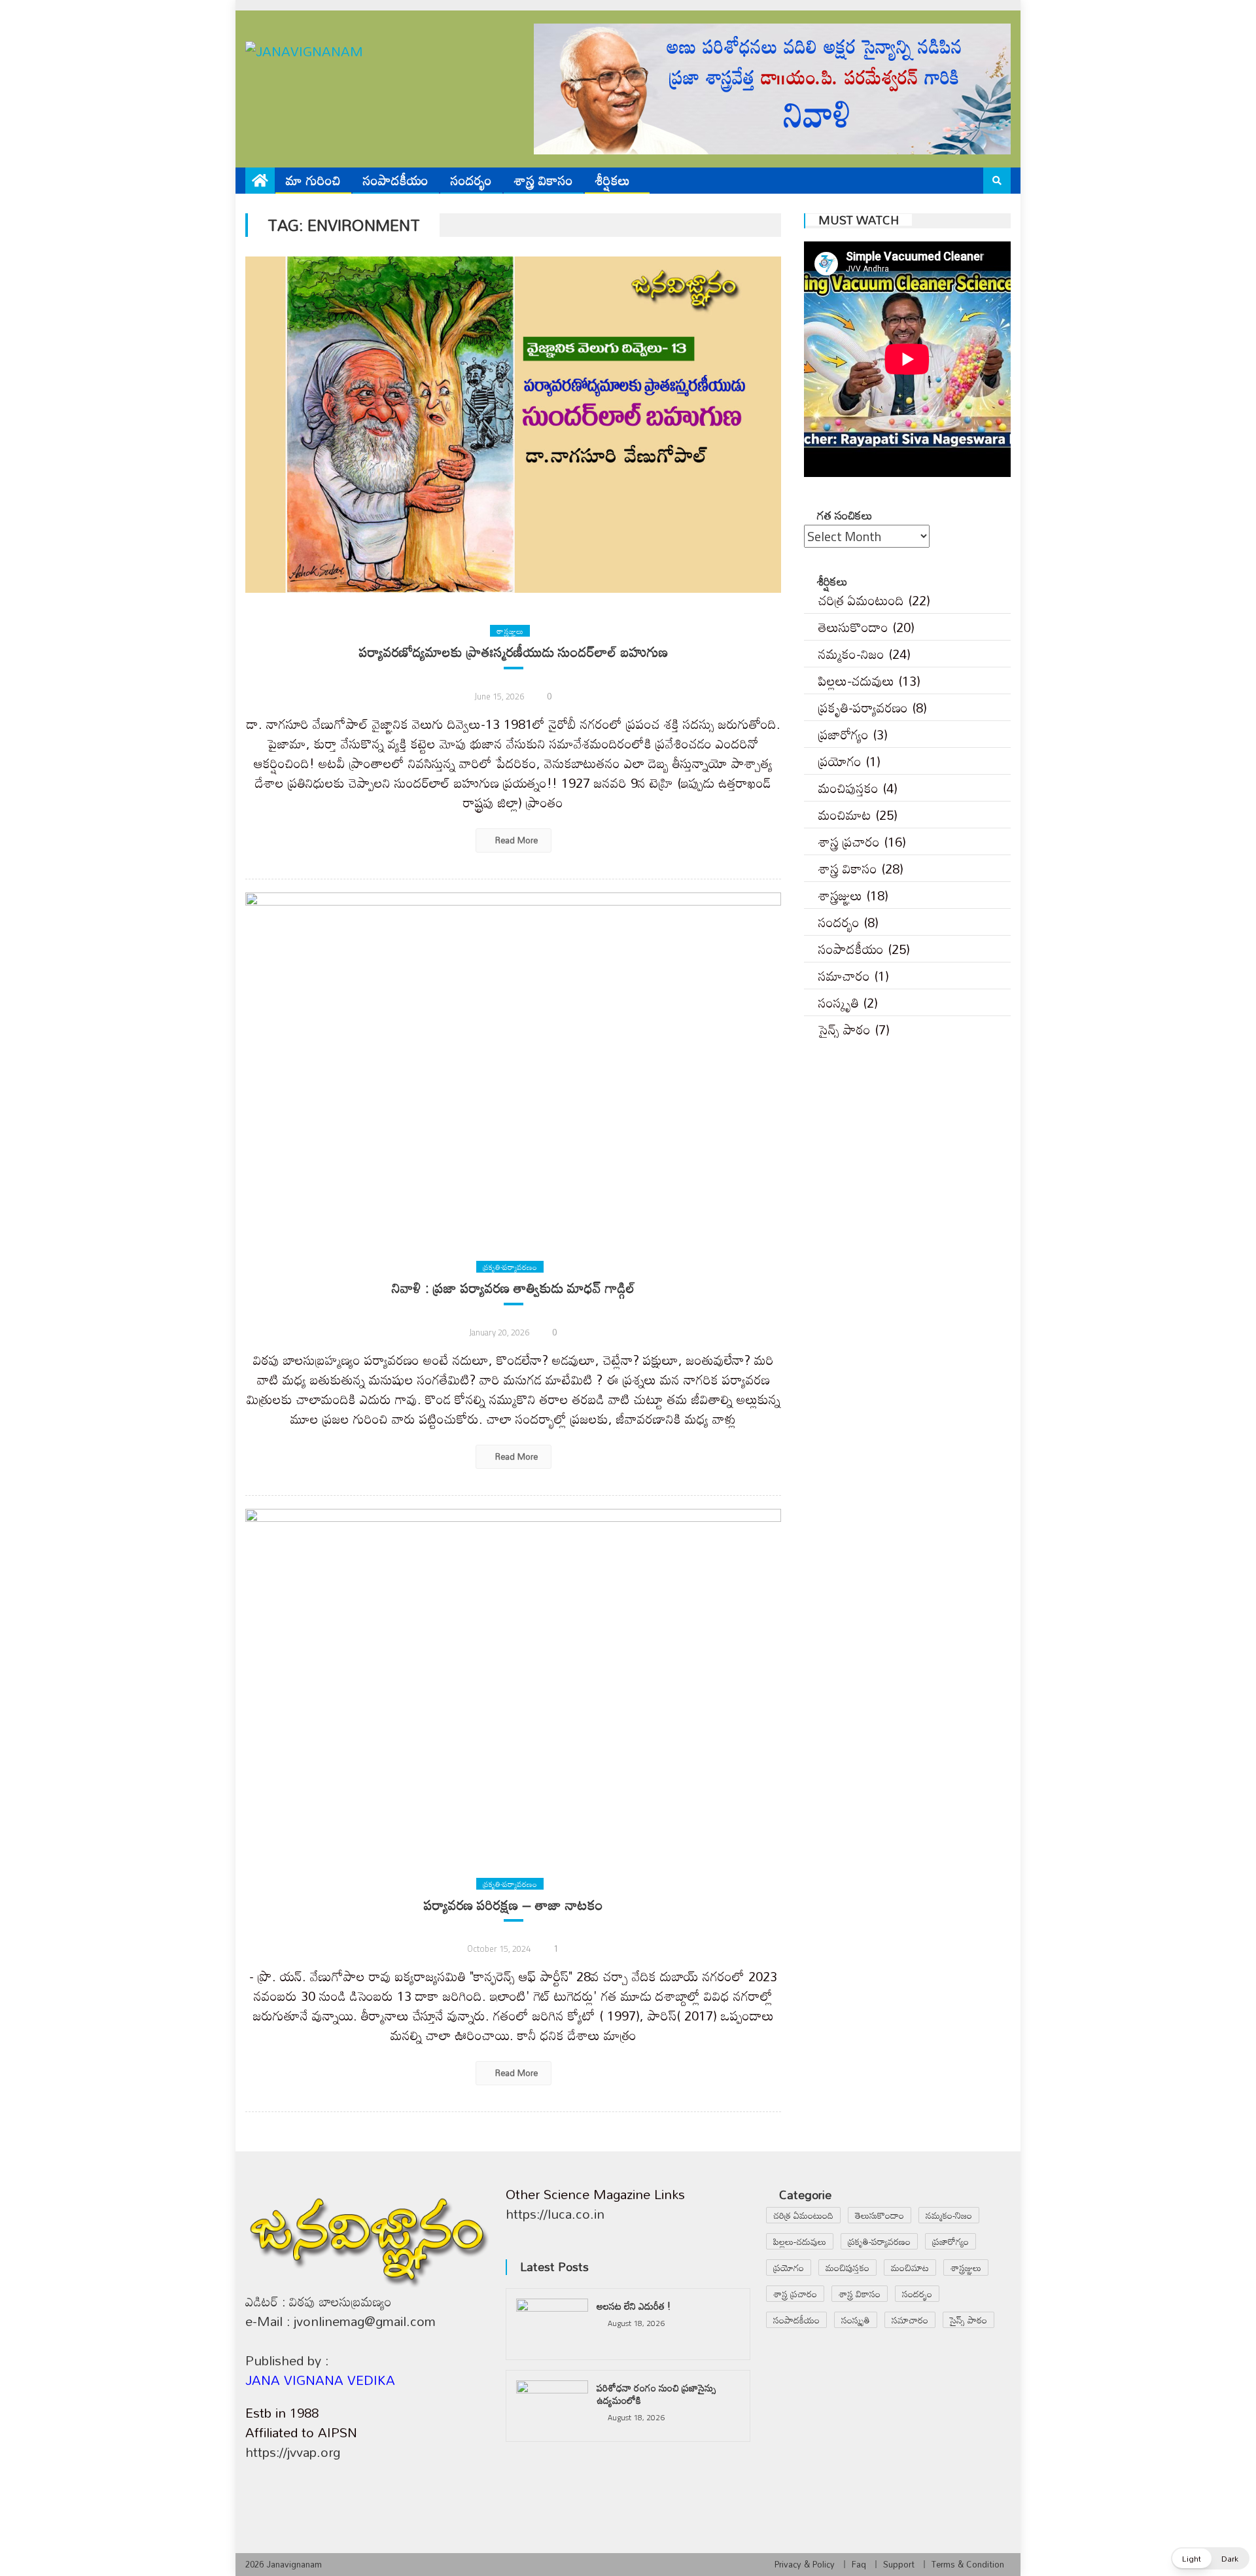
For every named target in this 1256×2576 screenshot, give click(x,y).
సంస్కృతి (839, 1002)
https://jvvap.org (293, 2452)
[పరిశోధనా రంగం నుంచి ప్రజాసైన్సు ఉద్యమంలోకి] (552, 2406)
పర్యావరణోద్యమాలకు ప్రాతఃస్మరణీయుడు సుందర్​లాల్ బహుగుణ (514, 652)
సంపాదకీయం (396, 180)
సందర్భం (471, 180)
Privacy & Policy (805, 2564)
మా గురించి (313, 180)
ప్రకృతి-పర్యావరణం (510, 1267)
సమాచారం (844, 976)
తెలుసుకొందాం (853, 627)
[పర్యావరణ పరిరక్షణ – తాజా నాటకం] (513, 1677)
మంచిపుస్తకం (848, 788)
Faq (859, 2564)
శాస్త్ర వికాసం (544, 180)
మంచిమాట (845, 815)
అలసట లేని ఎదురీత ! (634, 2306)
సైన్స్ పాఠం (845, 1029)
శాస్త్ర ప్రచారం (849, 841)
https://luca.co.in (555, 2214)
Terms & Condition (968, 2564)
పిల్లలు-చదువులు (856, 680)
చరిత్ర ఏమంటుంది (861, 600)
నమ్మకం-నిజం (851, 654)
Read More (515, 840)
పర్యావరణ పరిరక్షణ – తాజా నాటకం (514, 1905)
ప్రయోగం (840, 761)
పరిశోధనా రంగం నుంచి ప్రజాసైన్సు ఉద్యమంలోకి (656, 2394)
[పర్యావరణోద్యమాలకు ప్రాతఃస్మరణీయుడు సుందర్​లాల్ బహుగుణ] (513, 425)
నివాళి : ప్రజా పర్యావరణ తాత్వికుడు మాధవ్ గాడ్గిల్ (514, 1288)
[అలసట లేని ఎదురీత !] (552, 2324)
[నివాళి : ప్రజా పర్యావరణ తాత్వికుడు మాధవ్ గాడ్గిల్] (513, 1061)
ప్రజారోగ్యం (844, 734)
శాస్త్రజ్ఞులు (510, 631)
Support (899, 2564)
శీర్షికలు (613, 180)
